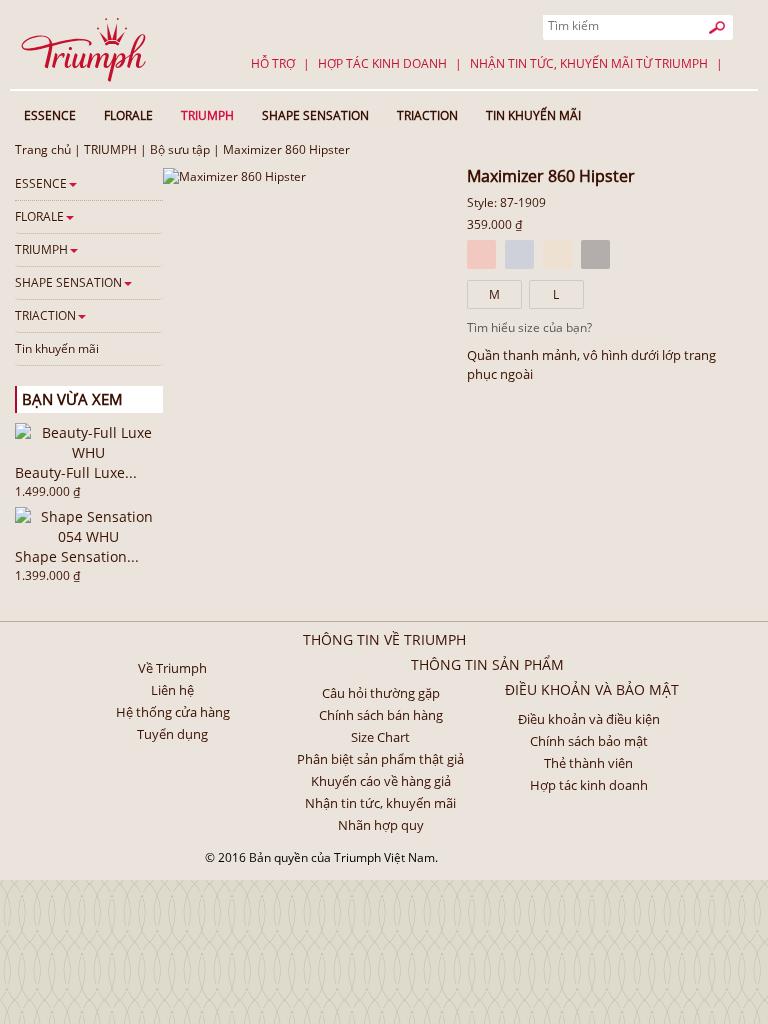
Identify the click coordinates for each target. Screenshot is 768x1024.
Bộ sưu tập (180, 149)
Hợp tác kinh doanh (382, 63)
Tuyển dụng (172, 734)
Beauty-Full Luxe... (76, 472)
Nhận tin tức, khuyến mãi (380, 803)
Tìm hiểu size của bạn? (529, 327)
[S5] (557, 254)
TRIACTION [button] (427, 115)
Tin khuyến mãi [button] (533, 115)
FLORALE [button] (128, 115)
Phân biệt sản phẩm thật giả (380, 759)
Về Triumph (172, 668)
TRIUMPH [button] (207, 115)
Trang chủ (43, 149)
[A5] (481, 254)
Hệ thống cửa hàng (173, 712)
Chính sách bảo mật (589, 741)
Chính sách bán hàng (381, 715)
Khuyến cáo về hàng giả (381, 781)
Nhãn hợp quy (381, 825)
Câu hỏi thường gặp (381, 693)
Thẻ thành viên (588, 763)
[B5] (519, 254)
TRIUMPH (110, 149)
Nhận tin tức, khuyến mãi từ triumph (589, 63)
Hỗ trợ (273, 63)
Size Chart (380, 737)
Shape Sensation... (77, 556)
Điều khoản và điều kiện (589, 719)
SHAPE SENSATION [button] (315, 115)
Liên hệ (172, 690)
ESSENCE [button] (50, 115)
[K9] (595, 254)
